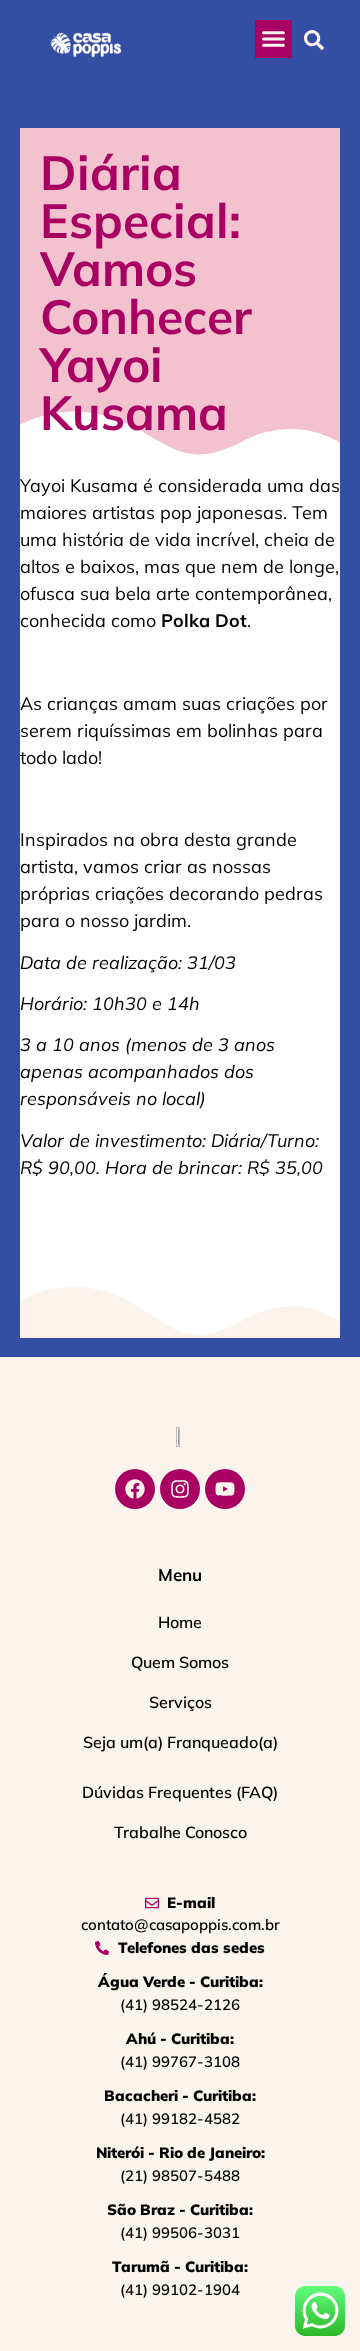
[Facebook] (135, 1489)
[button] (274, 39)
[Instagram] (180, 1489)
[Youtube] (225, 1489)
